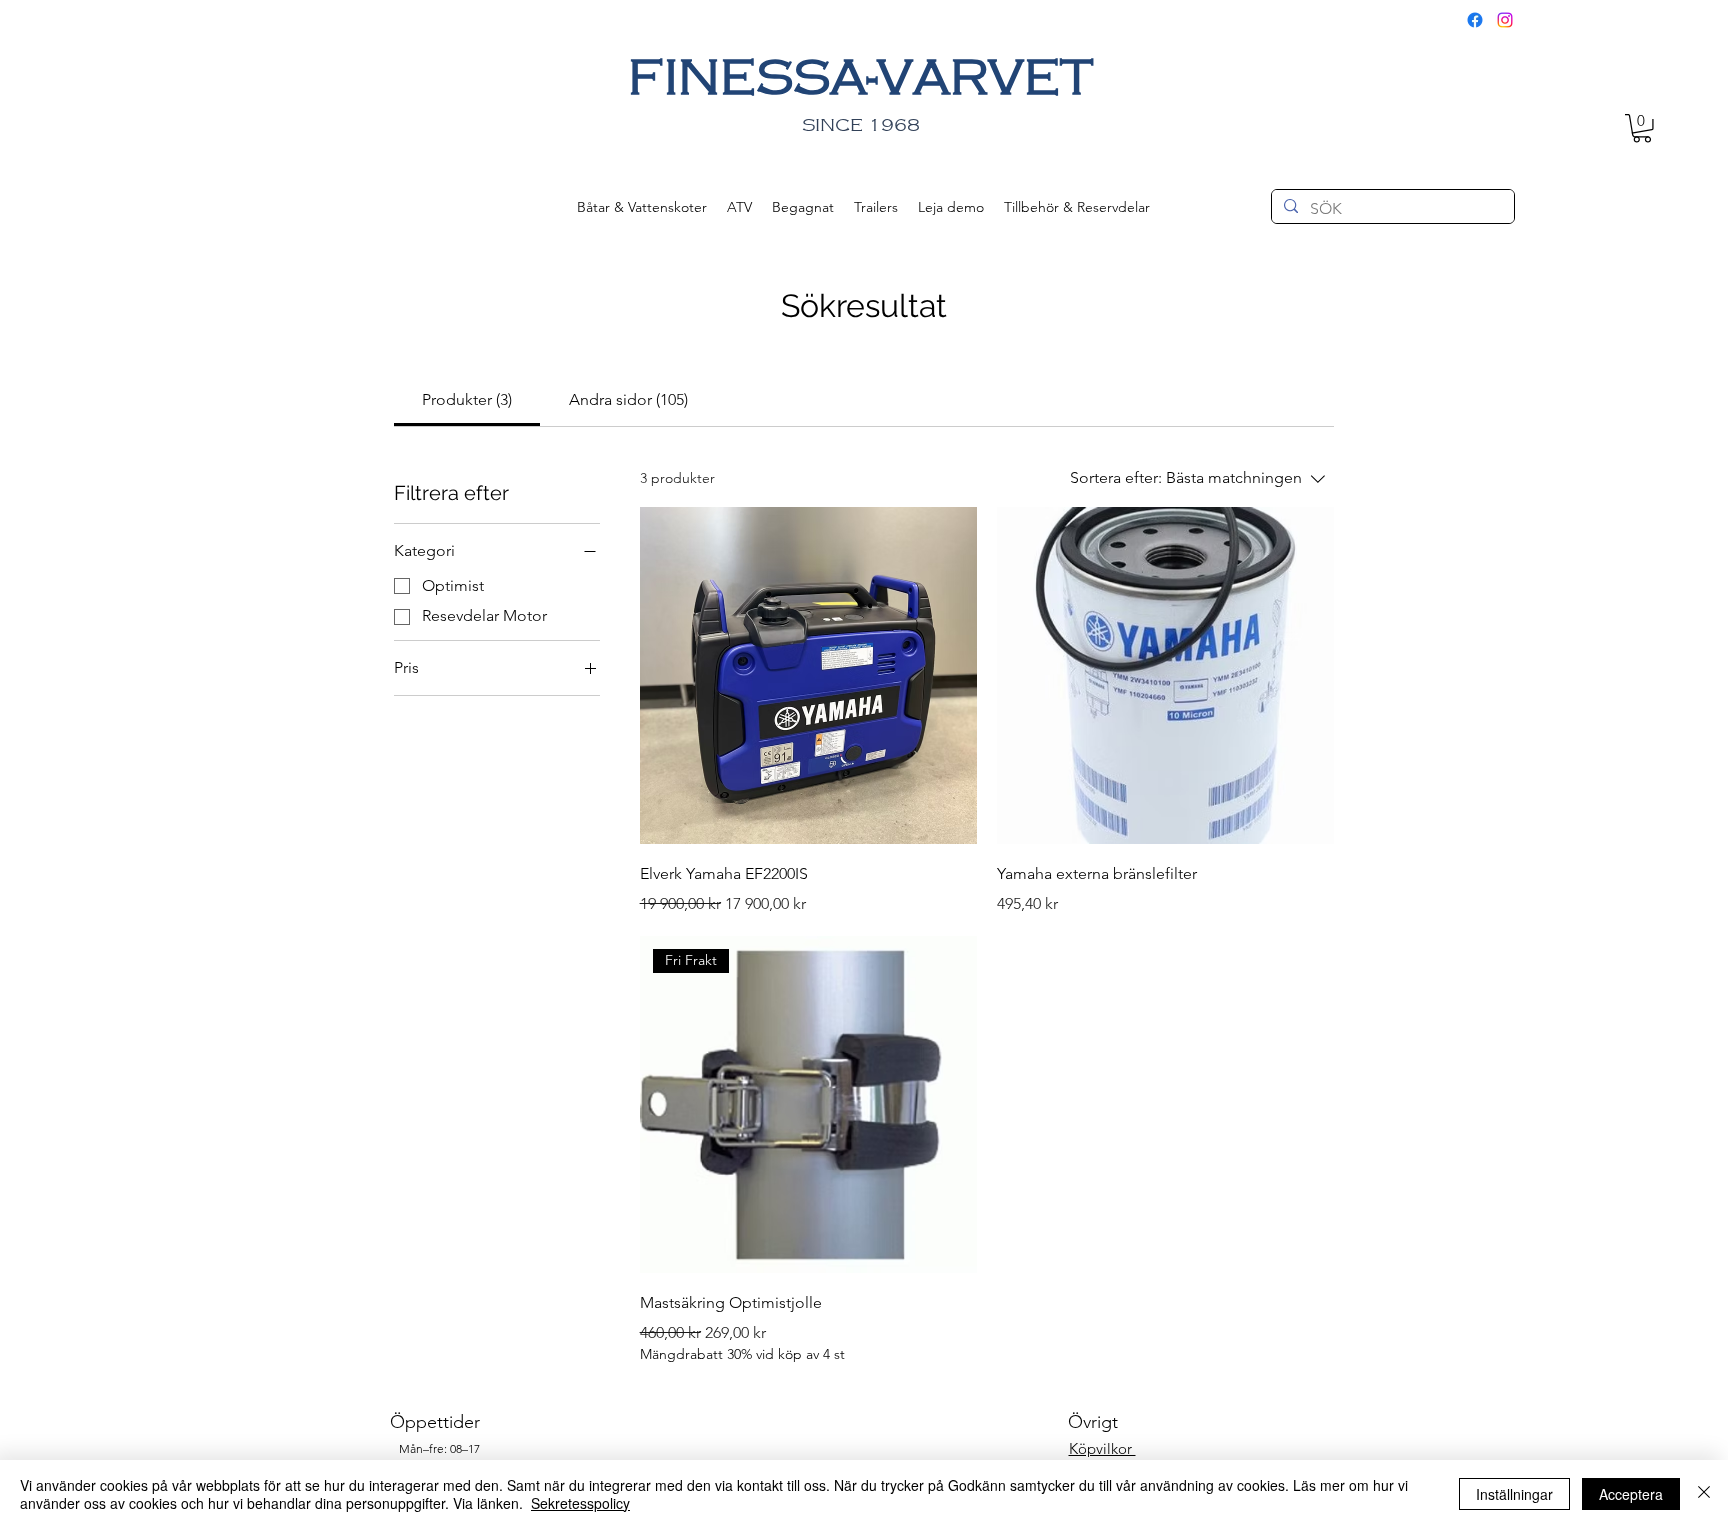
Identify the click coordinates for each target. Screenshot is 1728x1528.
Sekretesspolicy (580, 1503)
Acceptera (1631, 1494)
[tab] (467, 400)
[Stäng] (1704, 1494)
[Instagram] (1505, 20)
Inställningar (1514, 1494)
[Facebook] (1475, 20)
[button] (1642, 128)
